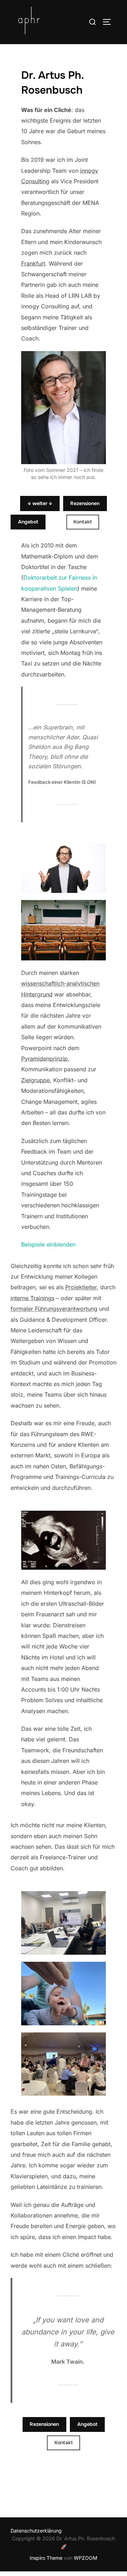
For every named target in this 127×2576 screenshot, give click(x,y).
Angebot (28, 522)
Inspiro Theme (46, 2558)
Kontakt (83, 522)
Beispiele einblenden (48, 1244)
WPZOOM (86, 2558)
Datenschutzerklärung (36, 2531)
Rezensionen (85, 503)
